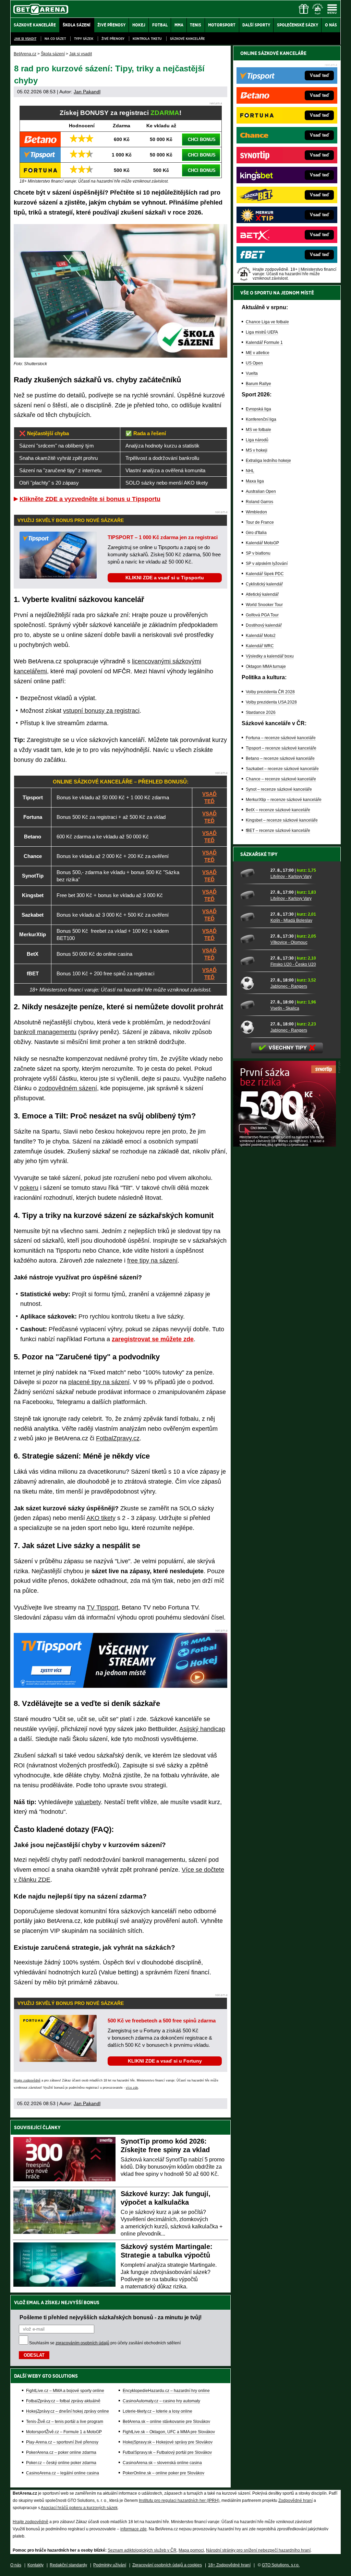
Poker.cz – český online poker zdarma (61, 2463)
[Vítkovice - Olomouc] (253, 939)
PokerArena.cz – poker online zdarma (61, 2452)
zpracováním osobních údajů (82, 2343)
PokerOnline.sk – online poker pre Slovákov (164, 2473)
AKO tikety (101, 1518)
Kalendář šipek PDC (265, 574)
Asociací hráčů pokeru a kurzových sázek (79, 2508)
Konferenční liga (261, 419)
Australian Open (261, 491)
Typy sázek (84, 39)
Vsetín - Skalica (285, 1008)
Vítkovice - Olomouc (289, 942)
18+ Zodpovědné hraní (229, 2565)
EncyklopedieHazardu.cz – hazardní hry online (166, 2391)
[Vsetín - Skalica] (253, 1005)
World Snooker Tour (264, 605)
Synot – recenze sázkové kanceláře (279, 789)
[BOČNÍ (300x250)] (285, 1145)
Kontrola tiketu (147, 39)
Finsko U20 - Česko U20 (293, 964)
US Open (254, 363)
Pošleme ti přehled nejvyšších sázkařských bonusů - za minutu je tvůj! (111, 2317)
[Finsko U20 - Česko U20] (253, 961)
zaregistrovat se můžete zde (153, 1339)
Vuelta (252, 373)
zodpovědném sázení (68, 1088)
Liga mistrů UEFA (262, 332)
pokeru (29, 1188)
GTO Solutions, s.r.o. (281, 2565)
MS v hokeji (257, 450)
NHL (250, 471)
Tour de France (260, 522)
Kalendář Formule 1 (264, 343)
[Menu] (332, 9)
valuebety (88, 1802)
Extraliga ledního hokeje (268, 461)
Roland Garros (259, 502)
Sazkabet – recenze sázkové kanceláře (282, 769)
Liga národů (257, 440)
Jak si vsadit (25, 39)
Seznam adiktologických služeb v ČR (142, 2550)
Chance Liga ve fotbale (267, 322)
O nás (16, 2565)
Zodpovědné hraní (295, 2500)
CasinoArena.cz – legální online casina (63, 2473)
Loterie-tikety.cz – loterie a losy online (158, 2411)
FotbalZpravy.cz (118, 1438)
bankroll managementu (45, 1032)
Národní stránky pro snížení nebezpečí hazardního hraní (258, 2550)
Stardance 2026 (261, 712)
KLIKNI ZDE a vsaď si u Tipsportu (165, 578)
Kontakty (35, 2565)
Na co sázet (55, 39)
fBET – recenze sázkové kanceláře (278, 831)
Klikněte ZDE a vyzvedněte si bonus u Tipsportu (90, 499)
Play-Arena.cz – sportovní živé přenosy (62, 2442)
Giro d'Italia (256, 533)
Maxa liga (255, 481)
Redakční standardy (68, 2565)
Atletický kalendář (262, 594)
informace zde (134, 2529)
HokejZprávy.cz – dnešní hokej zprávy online (68, 2411)
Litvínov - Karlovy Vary (291, 877)
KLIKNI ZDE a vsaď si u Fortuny (165, 2061)
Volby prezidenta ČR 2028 (270, 692)
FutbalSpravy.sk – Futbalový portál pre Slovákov (167, 2452)
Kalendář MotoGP (262, 543)
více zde (132, 2088)
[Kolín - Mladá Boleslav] (253, 917)
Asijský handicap (202, 1729)
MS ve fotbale (258, 430)
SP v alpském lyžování (267, 564)
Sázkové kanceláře (187, 39)
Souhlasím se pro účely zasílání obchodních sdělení (105, 2343)
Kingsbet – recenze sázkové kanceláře (282, 820)
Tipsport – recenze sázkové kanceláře (281, 748)
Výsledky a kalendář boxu (270, 656)
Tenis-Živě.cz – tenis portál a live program (65, 2422)
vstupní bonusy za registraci (101, 711)
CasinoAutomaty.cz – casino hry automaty (161, 2401)
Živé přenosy (113, 39)
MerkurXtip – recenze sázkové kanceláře (284, 800)
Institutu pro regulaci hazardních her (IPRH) (179, 2500)
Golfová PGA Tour (262, 615)
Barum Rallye (258, 384)
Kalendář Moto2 (261, 636)
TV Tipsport (102, 1608)
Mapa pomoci (191, 2550)
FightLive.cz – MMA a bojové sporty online (65, 2391)
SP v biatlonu (258, 553)
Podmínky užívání (110, 2565)
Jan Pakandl (87, 92)
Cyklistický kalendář (264, 584)
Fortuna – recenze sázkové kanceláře (281, 738)
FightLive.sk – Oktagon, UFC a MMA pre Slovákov (169, 2432)
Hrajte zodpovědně (27, 2080)
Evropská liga (258, 409)
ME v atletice (258, 353)
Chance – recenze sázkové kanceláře (281, 779)
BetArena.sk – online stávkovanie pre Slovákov (166, 2422)
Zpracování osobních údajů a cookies (167, 2565)
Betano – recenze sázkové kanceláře (280, 758)
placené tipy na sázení (99, 1382)
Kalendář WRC (260, 646)
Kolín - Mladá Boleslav (291, 920)
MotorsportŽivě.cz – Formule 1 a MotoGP (64, 2432)
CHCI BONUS (202, 140)
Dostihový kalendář (264, 625)
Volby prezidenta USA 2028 (271, 702)
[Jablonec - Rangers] (253, 983)
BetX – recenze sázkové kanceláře (278, 810)
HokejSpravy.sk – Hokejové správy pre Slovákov (168, 2442)
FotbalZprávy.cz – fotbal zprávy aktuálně (63, 2401)
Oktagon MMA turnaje (266, 666)
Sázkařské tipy (259, 854)
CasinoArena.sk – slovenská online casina (162, 2463)
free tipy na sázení (152, 1261)
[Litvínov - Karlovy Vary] (253, 873)
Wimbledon (256, 512)
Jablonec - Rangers (289, 986)
